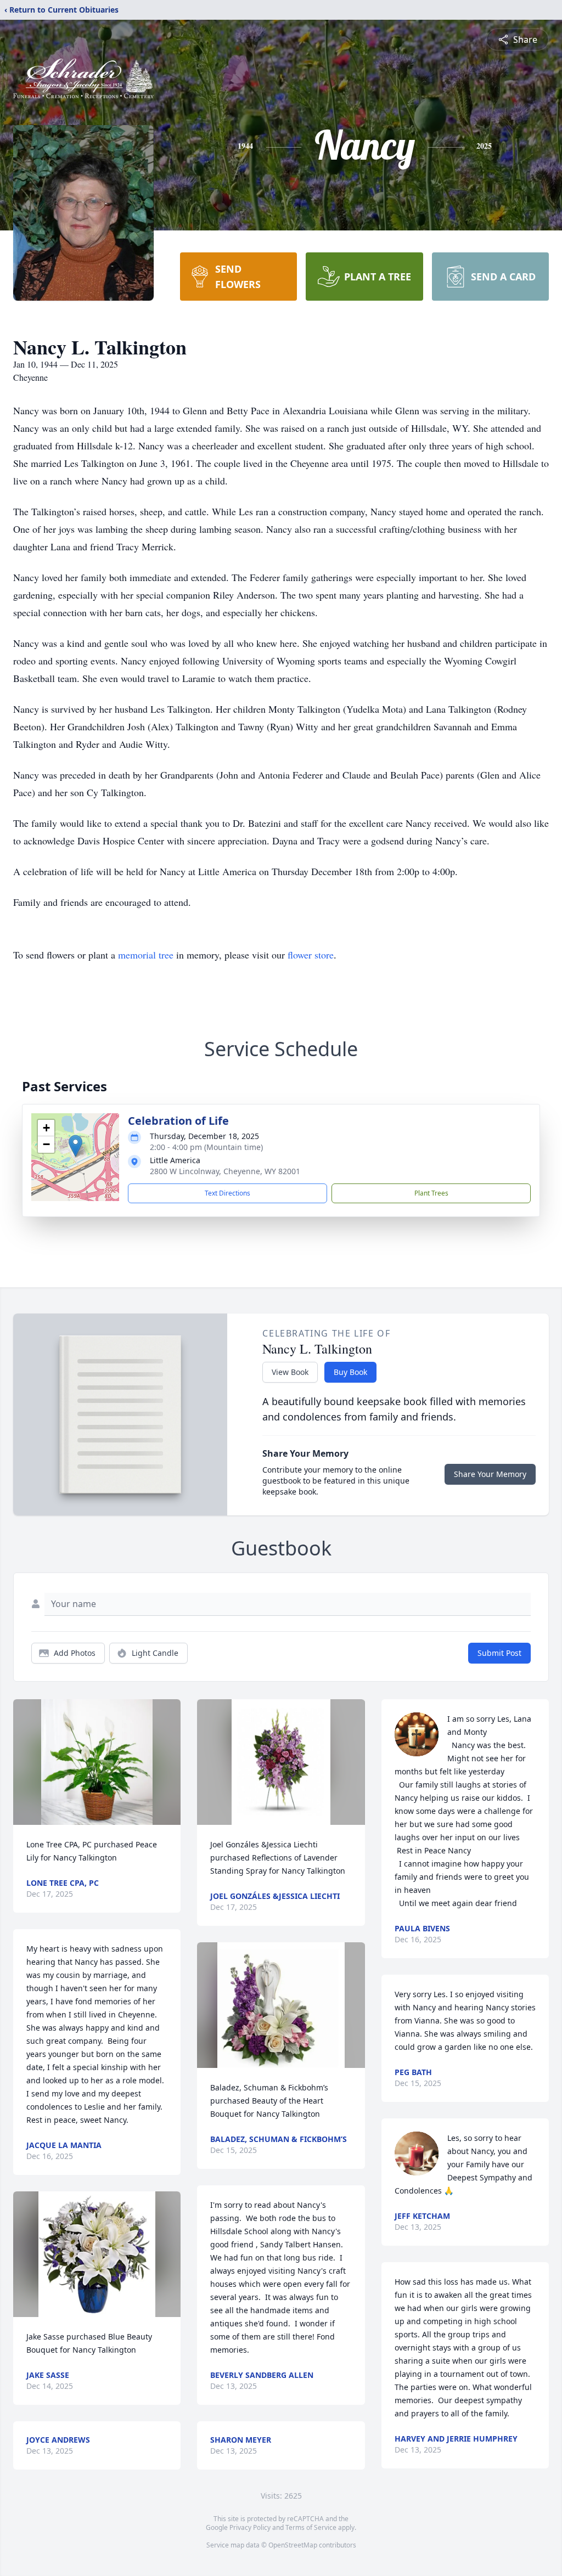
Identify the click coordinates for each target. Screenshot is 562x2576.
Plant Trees (431, 1193)
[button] (75, 1146)
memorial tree (146, 955)
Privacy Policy (250, 2527)
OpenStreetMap (293, 2545)
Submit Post (499, 1653)
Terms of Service (311, 2527)
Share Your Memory (490, 1474)
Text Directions (227, 1193)
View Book (290, 1372)
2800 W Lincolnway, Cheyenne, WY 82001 (225, 1171)
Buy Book (350, 1372)
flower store (311, 955)
